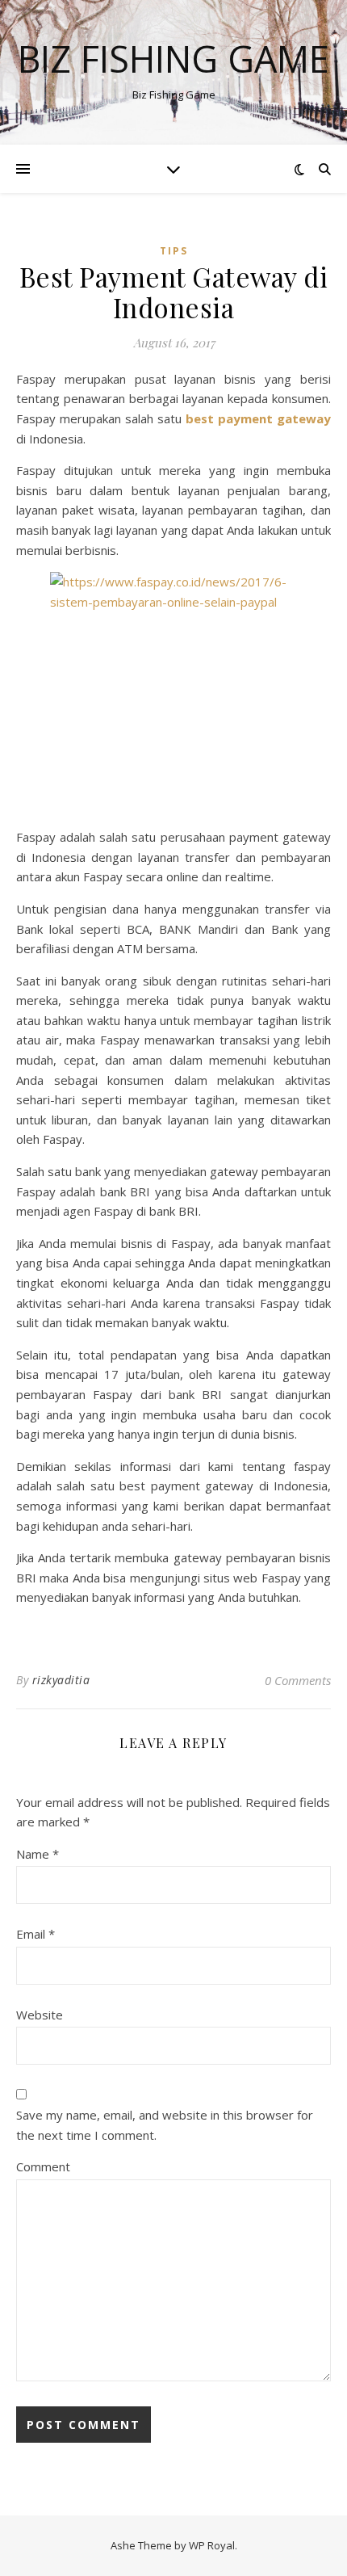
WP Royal (212, 2545)
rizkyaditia (61, 1680)
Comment (43, 2166)
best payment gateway (258, 418)
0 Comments (298, 1680)
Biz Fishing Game (173, 59)
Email (36, 1934)
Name (38, 1854)
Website (40, 2015)
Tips (174, 251)
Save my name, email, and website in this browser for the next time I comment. (165, 2125)
